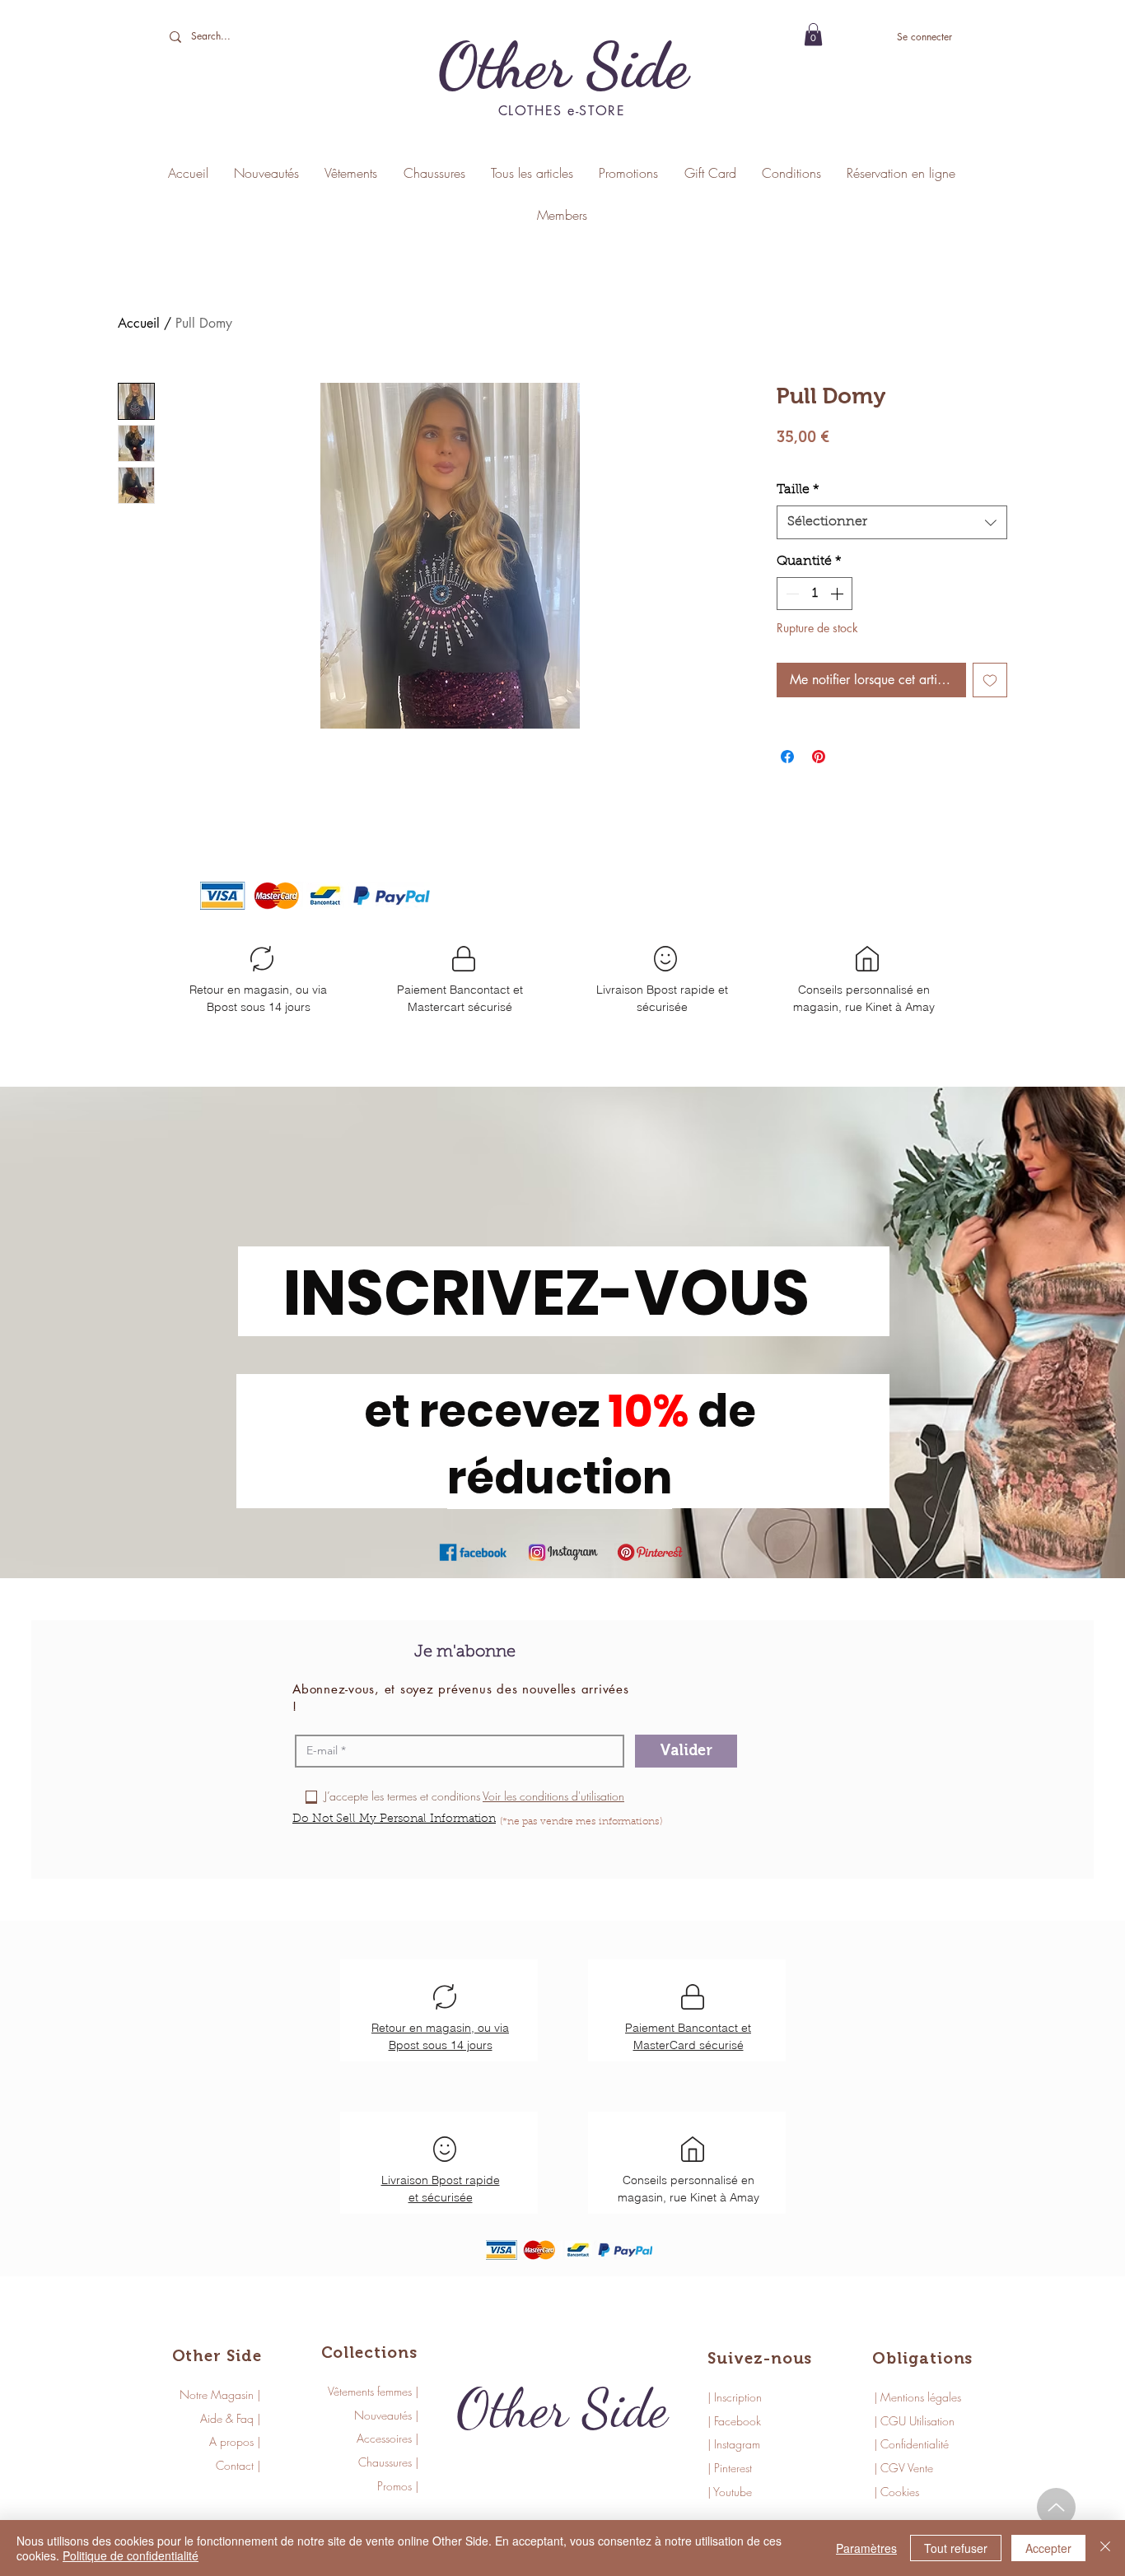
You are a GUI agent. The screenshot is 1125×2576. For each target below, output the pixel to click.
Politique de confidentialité (131, 2555)
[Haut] (1056, 2507)
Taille (798, 490)
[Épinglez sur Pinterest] (819, 757)
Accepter (1048, 2548)
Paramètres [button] (866, 2548)
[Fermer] (1105, 2548)
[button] (813, 34)
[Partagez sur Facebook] (787, 757)
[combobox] (892, 522)
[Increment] (838, 594)
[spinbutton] (815, 594)
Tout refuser (956, 2548)
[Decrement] (791, 594)
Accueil (139, 323)
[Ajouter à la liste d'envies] (990, 680)
